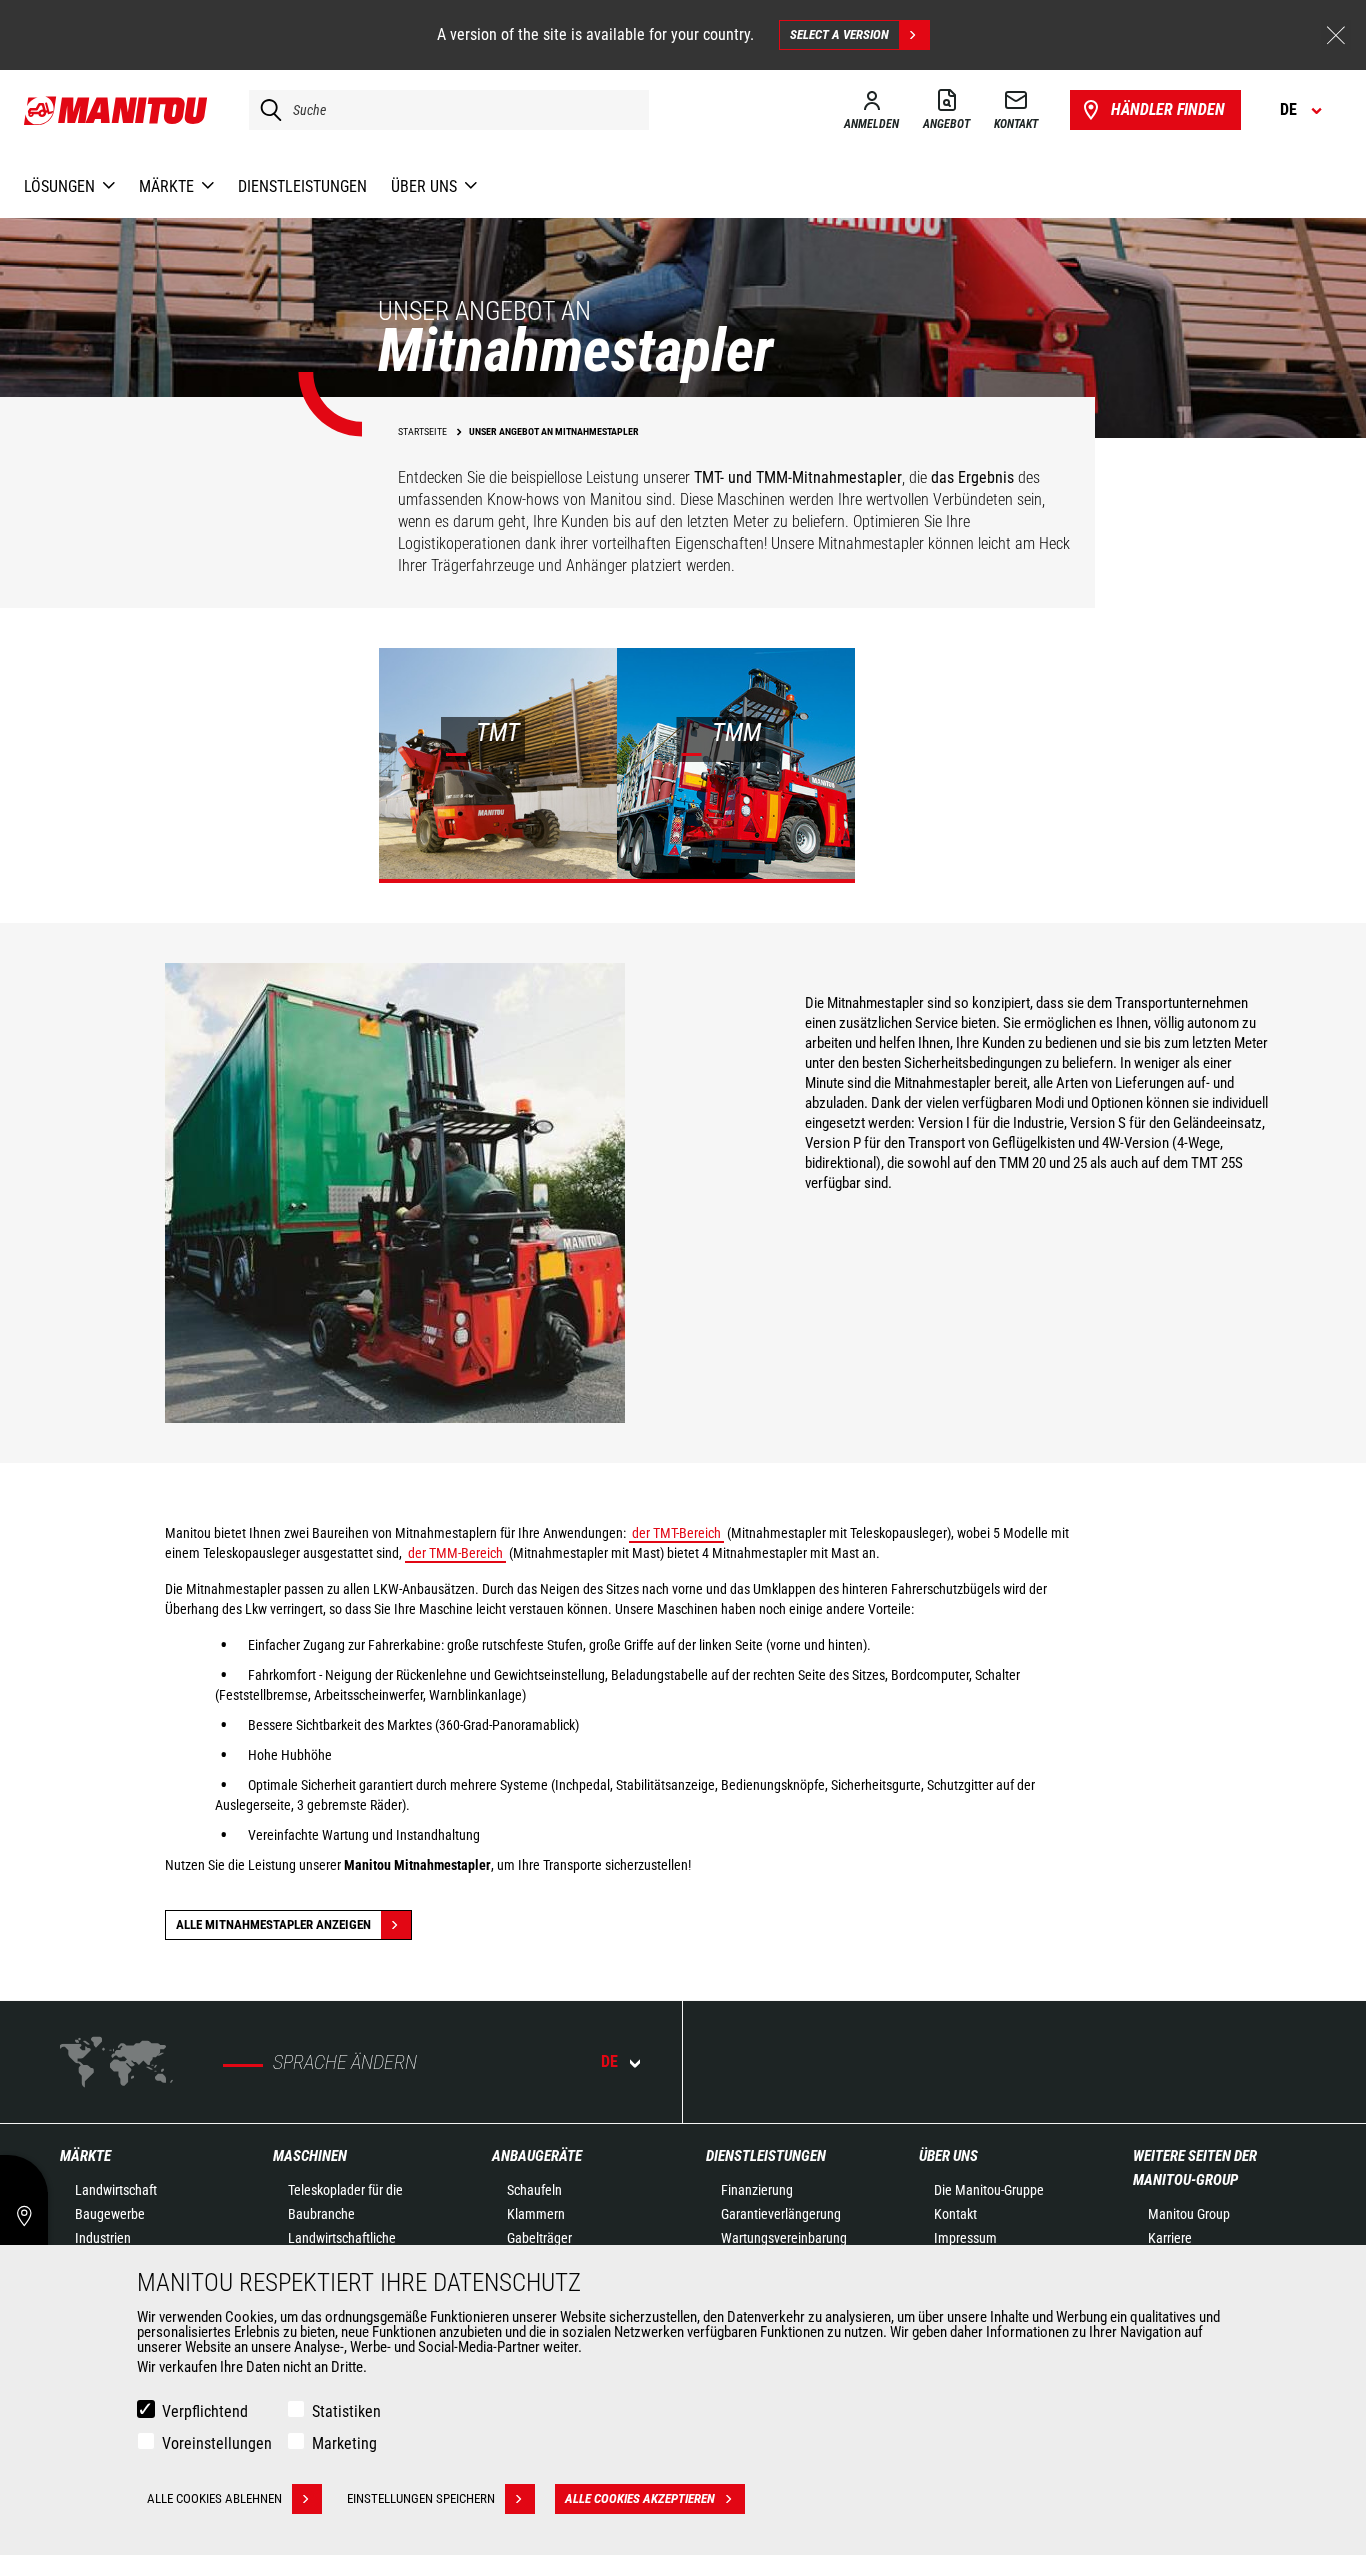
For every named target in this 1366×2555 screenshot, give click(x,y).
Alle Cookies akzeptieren (640, 2498)
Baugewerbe (110, 2214)
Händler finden (1168, 109)
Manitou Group (1189, 2214)
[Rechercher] (266, 110)
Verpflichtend (205, 2411)
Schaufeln (534, 2190)
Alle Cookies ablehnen (214, 2498)
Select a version (839, 34)
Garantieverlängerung (781, 2214)
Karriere (1170, 2238)
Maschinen (310, 2156)
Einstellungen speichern (421, 2498)
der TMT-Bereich (676, 1533)
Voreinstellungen (217, 2443)
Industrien (103, 2238)
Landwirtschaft (116, 2190)
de (609, 2061)
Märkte (85, 2156)
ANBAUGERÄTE (537, 2156)
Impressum (965, 2238)
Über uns (948, 2156)
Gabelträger (539, 2238)
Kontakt (955, 2214)
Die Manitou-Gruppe (989, 2190)
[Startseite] (116, 110)
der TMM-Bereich (455, 1553)
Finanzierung (757, 2190)
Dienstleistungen (766, 2156)
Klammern (536, 2214)
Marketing (344, 2443)
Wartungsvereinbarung (784, 2238)
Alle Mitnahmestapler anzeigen (273, 1924)
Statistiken (346, 2411)
